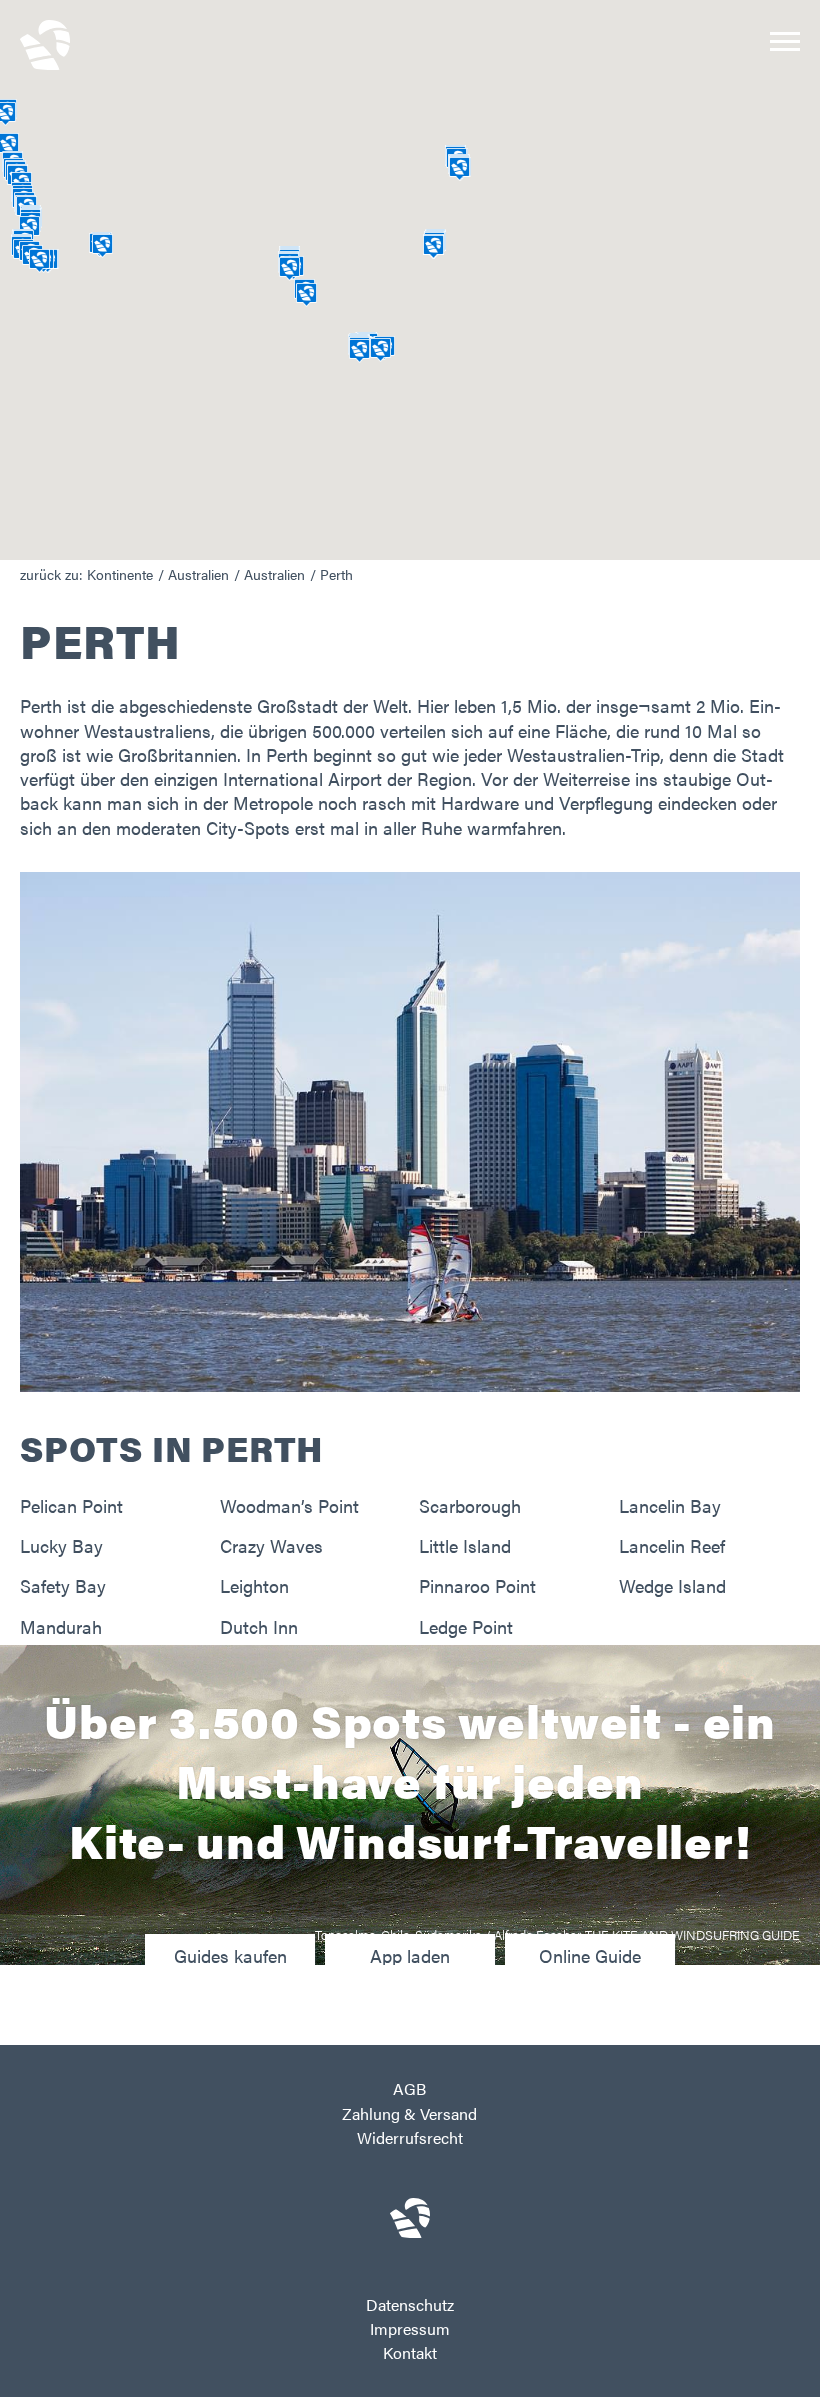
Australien (198, 574)
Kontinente (120, 574)
